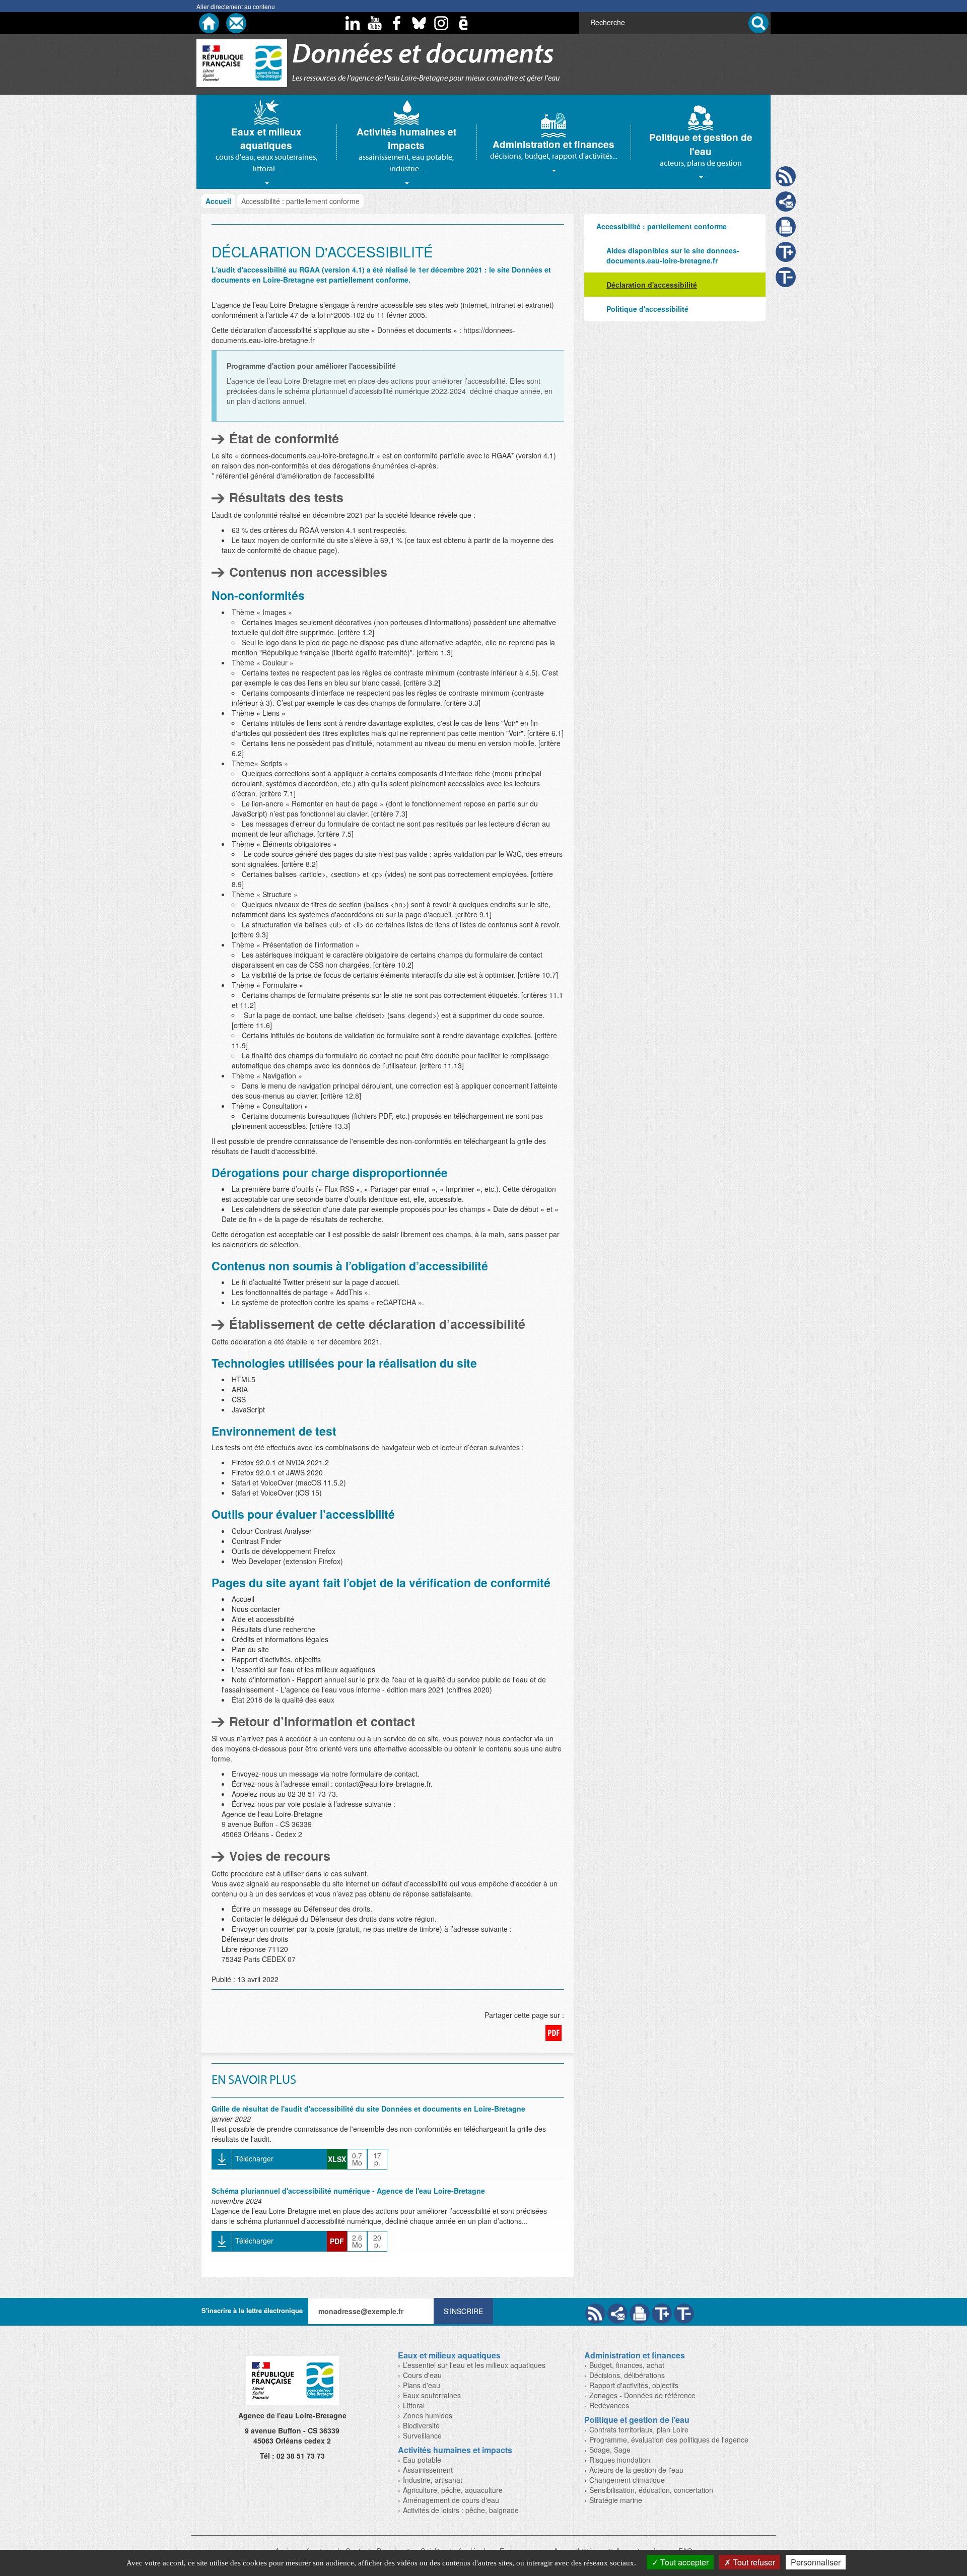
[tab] (266, 142)
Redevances (609, 2405)
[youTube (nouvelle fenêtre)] (375, 23)
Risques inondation (620, 2460)
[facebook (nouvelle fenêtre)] (397, 23)
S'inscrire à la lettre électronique (252, 2310)
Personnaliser (816, 2562)
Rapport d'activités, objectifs (634, 2385)
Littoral (414, 2405)
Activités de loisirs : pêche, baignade (461, 2510)
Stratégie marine (616, 2500)
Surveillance (422, 2435)
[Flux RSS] (595, 2314)
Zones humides (428, 2415)
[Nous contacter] (236, 23)
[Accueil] (209, 23)
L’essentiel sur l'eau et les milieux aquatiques (474, 2365)
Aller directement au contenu (236, 6)
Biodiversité (421, 2425)
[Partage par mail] (617, 2314)
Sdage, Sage (610, 2450)
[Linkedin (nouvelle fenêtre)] (353, 23)
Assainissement (428, 2470)
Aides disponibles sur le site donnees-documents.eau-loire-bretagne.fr (673, 255)
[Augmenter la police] (662, 2314)
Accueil (218, 201)
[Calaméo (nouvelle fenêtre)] (463, 23)
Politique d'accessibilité (647, 309)
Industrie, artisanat (433, 2480)
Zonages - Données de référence (642, 2395)
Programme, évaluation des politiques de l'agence (669, 2439)
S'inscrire (463, 2311)
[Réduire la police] (684, 2314)
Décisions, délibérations (627, 2375)
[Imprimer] (640, 2314)
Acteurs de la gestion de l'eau (636, 2470)
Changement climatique (627, 2480)
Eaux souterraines (432, 2395)
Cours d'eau (422, 2375)
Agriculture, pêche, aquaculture (453, 2490)
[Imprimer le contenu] (786, 227)
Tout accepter (683, 2562)
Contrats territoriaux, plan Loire (639, 2429)
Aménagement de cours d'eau (451, 2500)
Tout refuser (753, 2562)
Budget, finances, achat (627, 2365)
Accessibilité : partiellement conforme (662, 226)
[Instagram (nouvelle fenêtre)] (441, 23)
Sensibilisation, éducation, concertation (651, 2490)
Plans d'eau (422, 2385)
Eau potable (422, 2460)
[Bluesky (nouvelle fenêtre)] (419, 23)
